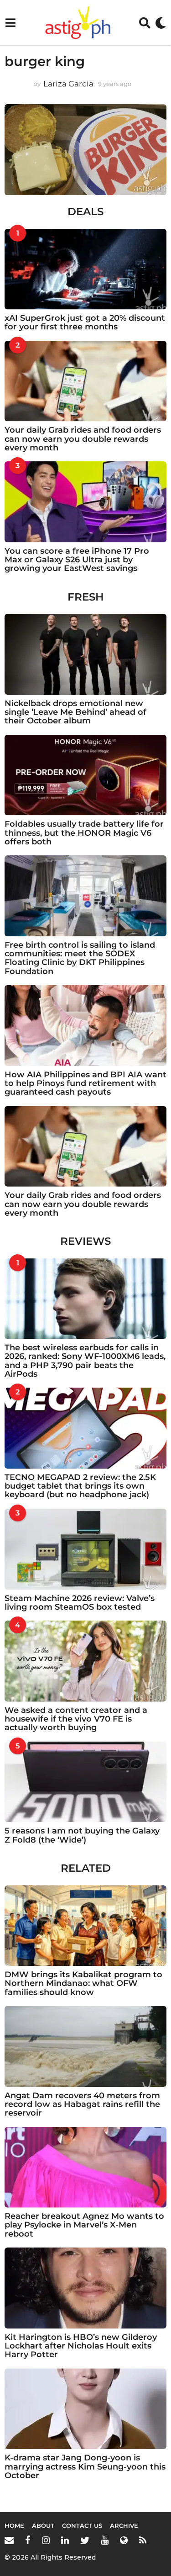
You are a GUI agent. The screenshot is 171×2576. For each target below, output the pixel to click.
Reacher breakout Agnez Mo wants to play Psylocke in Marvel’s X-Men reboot (84, 2225)
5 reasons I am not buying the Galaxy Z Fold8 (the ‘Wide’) (82, 1835)
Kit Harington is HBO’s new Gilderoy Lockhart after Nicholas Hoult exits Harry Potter (81, 2346)
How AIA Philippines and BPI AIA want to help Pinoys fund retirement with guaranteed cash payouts (85, 1083)
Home (14, 2525)
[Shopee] (124, 2540)
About (43, 2525)
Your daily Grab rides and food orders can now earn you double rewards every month (83, 439)
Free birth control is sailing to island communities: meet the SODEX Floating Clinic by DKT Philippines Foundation (80, 958)
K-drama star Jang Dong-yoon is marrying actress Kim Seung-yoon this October (85, 2467)
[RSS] (143, 2540)
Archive (124, 2525)
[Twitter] (85, 2540)
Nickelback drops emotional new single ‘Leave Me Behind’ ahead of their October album (75, 712)
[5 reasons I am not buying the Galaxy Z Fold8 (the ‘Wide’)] (85, 1782)
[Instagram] (46, 2540)
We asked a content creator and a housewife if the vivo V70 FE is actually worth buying (76, 1719)
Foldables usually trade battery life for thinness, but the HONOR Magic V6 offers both (84, 833)
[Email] (9, 2540)
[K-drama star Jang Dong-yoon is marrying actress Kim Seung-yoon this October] (85, 2409)
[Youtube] (105, 2540)
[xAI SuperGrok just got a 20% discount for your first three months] (85, 269)
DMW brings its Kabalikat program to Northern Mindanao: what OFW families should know (83, 1983)
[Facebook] (28, 2540)
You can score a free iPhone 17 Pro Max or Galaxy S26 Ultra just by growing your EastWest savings (77, 560)
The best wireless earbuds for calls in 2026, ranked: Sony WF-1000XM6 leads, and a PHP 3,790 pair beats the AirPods (85, 1361)
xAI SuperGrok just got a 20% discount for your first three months (85, 322)
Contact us (82, 2525)
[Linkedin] (65, 2540)
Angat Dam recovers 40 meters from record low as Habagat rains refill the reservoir (82, 2104)
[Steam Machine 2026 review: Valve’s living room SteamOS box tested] (85, 1549)
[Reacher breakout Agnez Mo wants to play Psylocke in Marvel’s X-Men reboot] (85, 2167)
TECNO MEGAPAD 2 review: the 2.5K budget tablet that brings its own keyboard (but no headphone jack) (80, 1486)
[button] (10, 23)
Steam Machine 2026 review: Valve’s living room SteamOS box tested (80, 1603)
